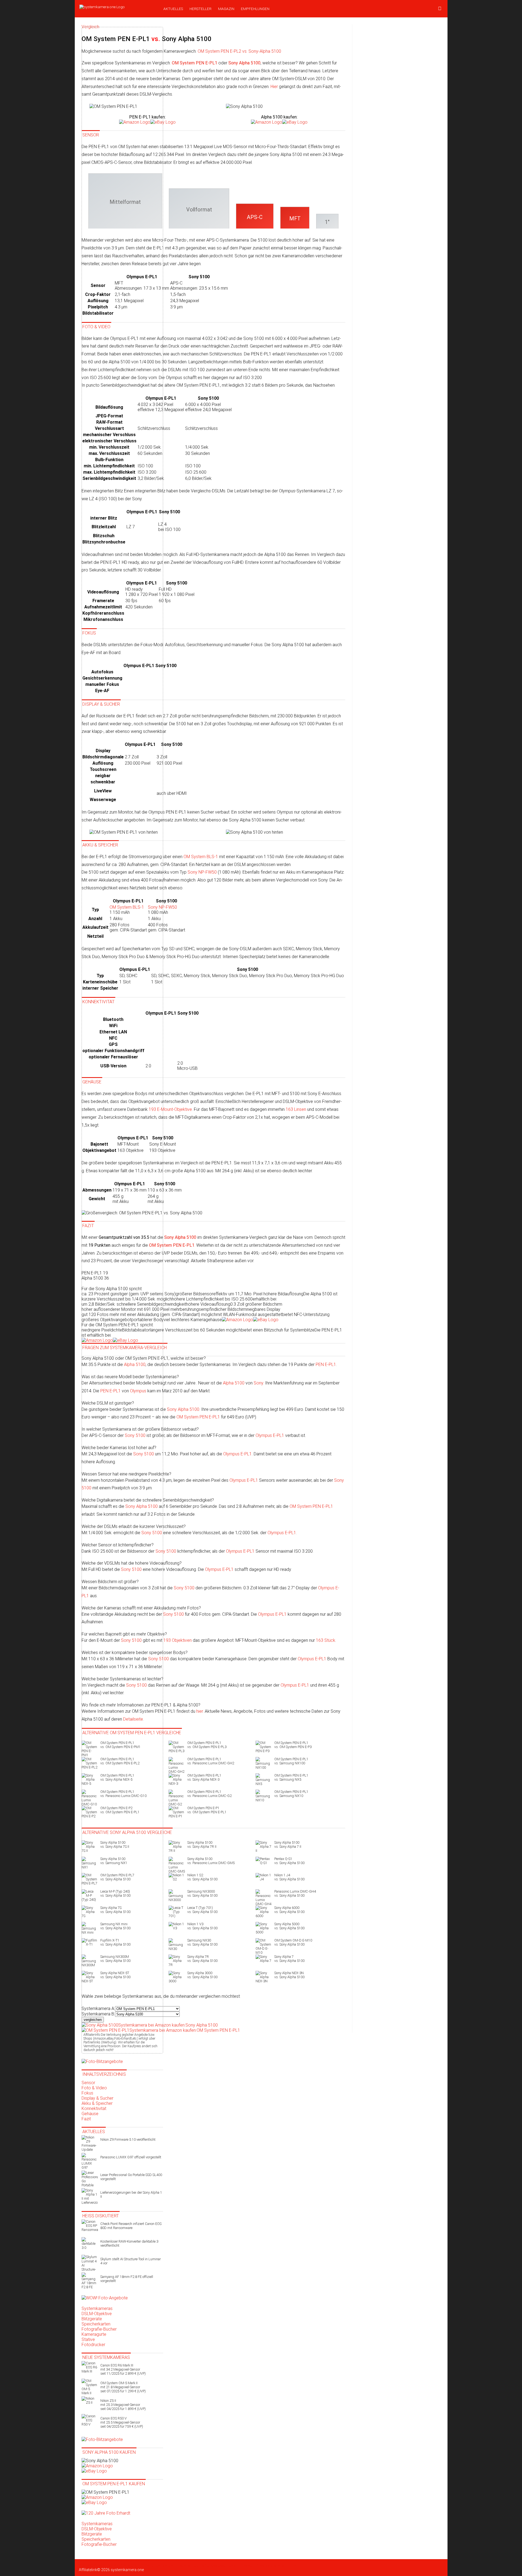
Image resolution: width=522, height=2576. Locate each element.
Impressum (246, 2565)
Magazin (226, 9)
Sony (258, 1383)
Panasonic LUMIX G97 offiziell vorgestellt (131, 2157)
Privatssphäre (268, 2565)
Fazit (86, 2119)
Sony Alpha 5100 (183, 1409)
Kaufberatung (126, 2565)
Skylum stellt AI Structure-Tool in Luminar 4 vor (130, 2261)
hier (200, 1711)
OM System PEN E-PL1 (198, 1417)
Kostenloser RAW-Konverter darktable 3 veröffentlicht (129, 2243)
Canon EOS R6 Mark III (123, 2369)
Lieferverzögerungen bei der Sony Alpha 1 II (131, 2194)
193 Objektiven (178, 1640)
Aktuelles (173, 9)
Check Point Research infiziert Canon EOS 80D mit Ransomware (131, 2226)
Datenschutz (189, 2565)
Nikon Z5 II (123, 2405)
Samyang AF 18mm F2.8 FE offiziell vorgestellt (127, 2279)
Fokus (87, 2093)
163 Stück (326, 1640)
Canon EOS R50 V (122, 2422)
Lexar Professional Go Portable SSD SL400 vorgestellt (131, 2177)
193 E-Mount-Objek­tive (170, 1109)
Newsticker (104, 2565)
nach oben (289, 2565)
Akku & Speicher (97, 2103)
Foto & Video (94, 2088)
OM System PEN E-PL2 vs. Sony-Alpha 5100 (239, 51)
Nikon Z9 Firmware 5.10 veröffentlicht (128, 2139)
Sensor (88, 2083)
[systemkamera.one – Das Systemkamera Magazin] (117, 7)
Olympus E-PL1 (270, 1435)
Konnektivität (94, 2108)
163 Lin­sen (296, 1109)
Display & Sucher (97, 2098)
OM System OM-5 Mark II (123, 2387)
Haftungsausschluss (217, 2565)
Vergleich (170, 2565)
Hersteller (201, 9)
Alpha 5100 (234, 1383)
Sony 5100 (166, 1551)
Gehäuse (90, 2114)
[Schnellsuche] (440, 9)
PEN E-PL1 (326, 1364)
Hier (274, 87)
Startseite (87, 2565)
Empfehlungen (255, 9)
